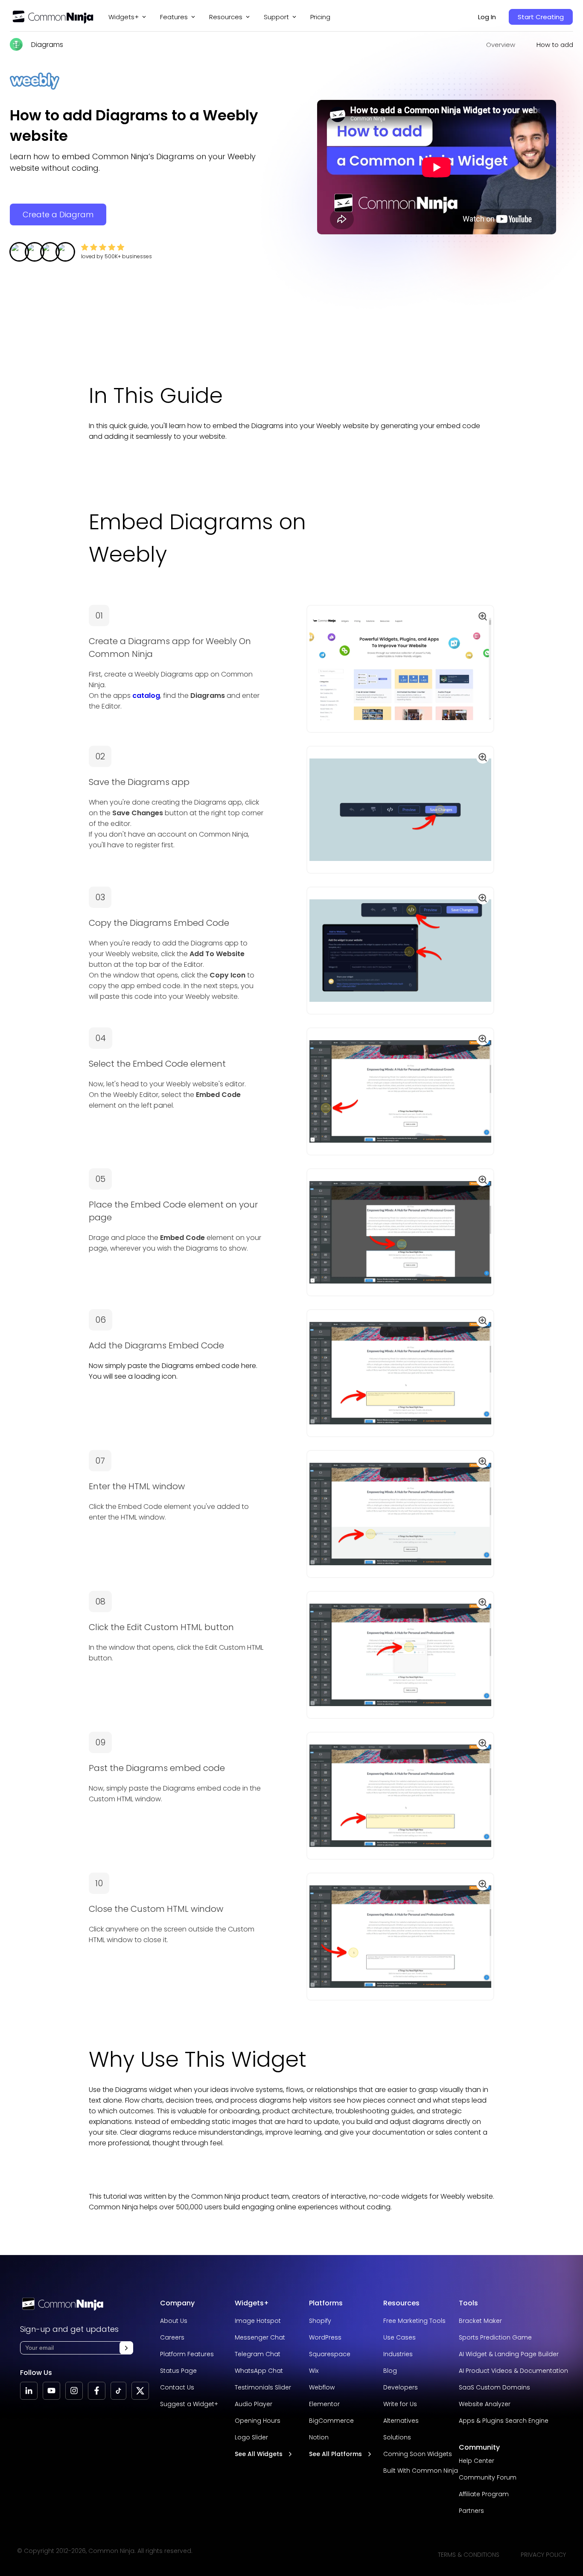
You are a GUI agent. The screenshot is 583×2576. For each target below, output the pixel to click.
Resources (401, 2303)
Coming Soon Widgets (418, 2454)
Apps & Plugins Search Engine (504, 2421)
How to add (555, 45)
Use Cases (399, 2337)
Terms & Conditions (469, 2555)
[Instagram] (74, 2391)
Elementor (324, 2404)
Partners (471, 2511)
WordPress (325, 2337)
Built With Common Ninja (421, 2471)
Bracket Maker (480, 2321)
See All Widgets (259, 2454)
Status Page (178, 2371)
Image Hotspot (258, 2321)
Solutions (397, 2437)
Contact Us (177, 2387)
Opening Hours (258, 2421)
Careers (172, 2337)
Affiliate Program (484, 2494)
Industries (398, 2354)
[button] (126, 2348)
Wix (314, 2371)
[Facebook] (97, 2391)
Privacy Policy (543, 2555)
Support (276, 17)
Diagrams (47, 45)
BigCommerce (331, 2421)
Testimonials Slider (263, 2387)
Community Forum (488, 2477)
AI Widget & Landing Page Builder (509, 2354)
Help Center (477, 2461)
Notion (319, 2437)
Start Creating (541, 17)
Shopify (320, 2321)
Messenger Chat (260, 2337)
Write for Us (400, 2404)
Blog (390, 2371)
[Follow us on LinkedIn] (29, 2391)
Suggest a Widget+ (189, 2404)
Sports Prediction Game (495, 2337)
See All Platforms (335, 2454)
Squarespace (330, 2354)
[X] (140, 2391)
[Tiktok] (118, 2391)
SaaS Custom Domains (494, 2387)
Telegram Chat (258, 2354)
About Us (174, 2321)
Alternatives (401, 2421)
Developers (401, 2387)
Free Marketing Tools (414, 2321)
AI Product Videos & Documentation (513, 2371)
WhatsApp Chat (259, 2371)
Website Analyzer (485, 2404)
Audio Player (254, 2404)
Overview (501, 45)
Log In (487, 17)
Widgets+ (124, 17)
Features (174, 17)
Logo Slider (251, 2437)
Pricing (320, 17)
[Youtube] (51, 2391)
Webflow (322, 2387)
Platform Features (187, 2354)
